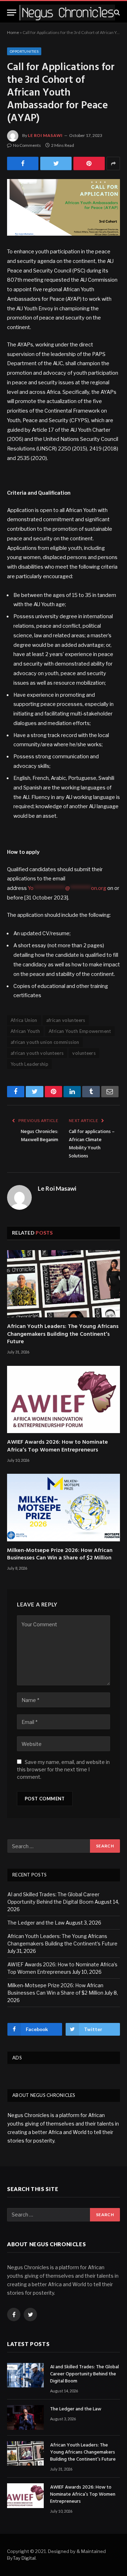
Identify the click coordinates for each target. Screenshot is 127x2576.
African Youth (25, 1031)
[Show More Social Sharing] (113, 163)
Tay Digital (24, 2558)
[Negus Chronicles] (67, 13)
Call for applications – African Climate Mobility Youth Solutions (92, 1144)
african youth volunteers (37, 1053)
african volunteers (66, 1020)
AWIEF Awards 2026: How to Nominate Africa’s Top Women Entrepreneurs (58, 1447)
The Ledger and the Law (36, 1923)
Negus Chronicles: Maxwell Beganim (40, 1136)
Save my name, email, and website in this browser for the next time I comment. (63, 1769)
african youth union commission (45, 1042)
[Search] (116, 13)
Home (13, 32)
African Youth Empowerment (80, 1031)
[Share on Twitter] (23, 163)
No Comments (27, 145)
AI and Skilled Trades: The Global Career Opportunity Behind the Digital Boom (84, 2374)
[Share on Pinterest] (89, 163)
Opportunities (24, 51)
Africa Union (24, 1020)
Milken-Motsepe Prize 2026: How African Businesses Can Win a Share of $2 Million (60, 1555)
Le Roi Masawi (45, 135)
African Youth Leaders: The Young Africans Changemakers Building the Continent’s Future (63, 1335)
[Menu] (12, 13)
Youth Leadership (29, 1064)
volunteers (84, 1053)
